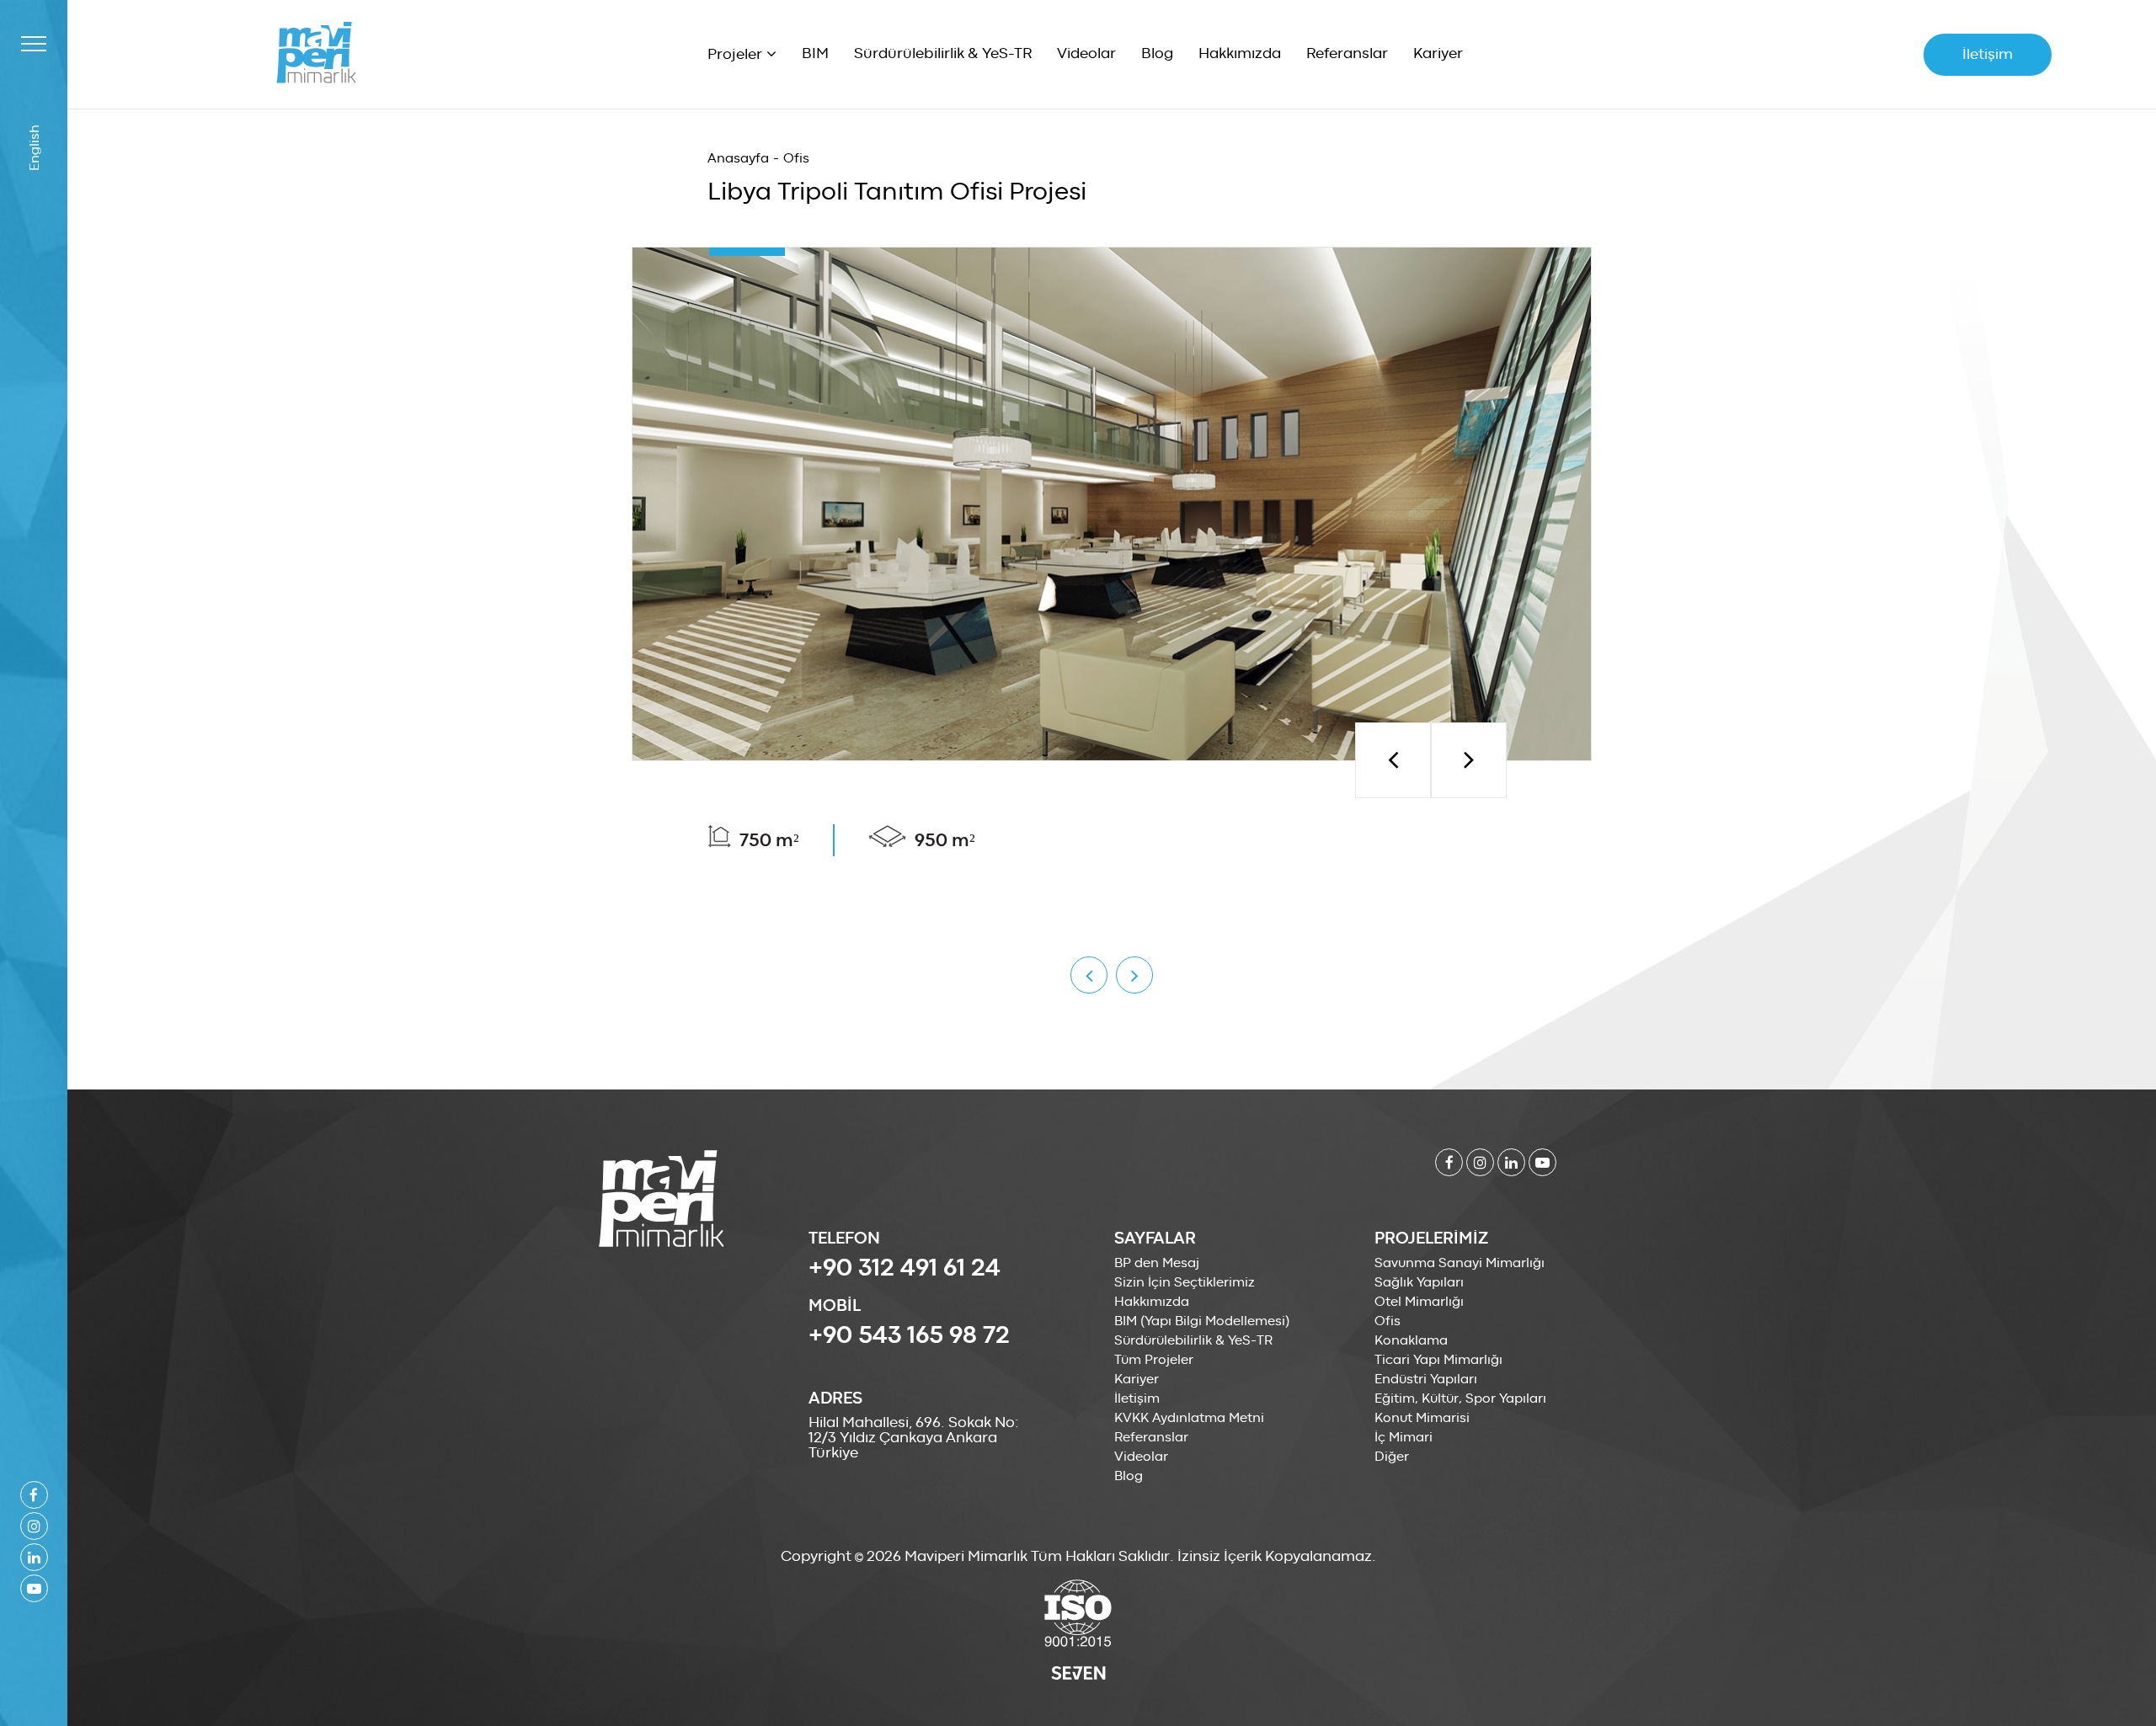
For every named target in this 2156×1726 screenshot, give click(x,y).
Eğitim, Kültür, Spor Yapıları (1460, 1398)
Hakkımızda (1240, 54)
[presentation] (1393, 760)
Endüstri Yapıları (1426, 1379)
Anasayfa (738, 158)
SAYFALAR (1155, 1239)
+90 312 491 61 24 (905, 1268)
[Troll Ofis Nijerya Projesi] (1089, 975)
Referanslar (1347, 54)
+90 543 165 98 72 (909, 1335)
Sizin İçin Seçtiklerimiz (1185, 1282)
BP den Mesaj (1157, 1263)
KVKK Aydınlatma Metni (1189, 1418)
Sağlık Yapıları (1419, 1282)
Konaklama (1411, 1340)
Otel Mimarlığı (1419, 1302)
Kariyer (1438, 54)
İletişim (1988, 55)
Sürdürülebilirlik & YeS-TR (943, 54)
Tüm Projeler (1154, 1360)
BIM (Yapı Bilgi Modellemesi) (1202, 1321)
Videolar (1086, 54)
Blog (1157, 54)
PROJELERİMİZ (1431, 1239)
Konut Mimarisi (1422, 1418)
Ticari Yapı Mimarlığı (1438, 1360)
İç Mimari (1404, 1437)
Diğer (1392, 1457)
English (34, 148)
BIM (815, 54)
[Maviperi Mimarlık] (316, 53)
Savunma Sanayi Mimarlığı (1460, 1263)
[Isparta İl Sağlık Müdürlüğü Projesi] (1134, 975)
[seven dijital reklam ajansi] (1078, 1675)
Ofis (796, 158)
